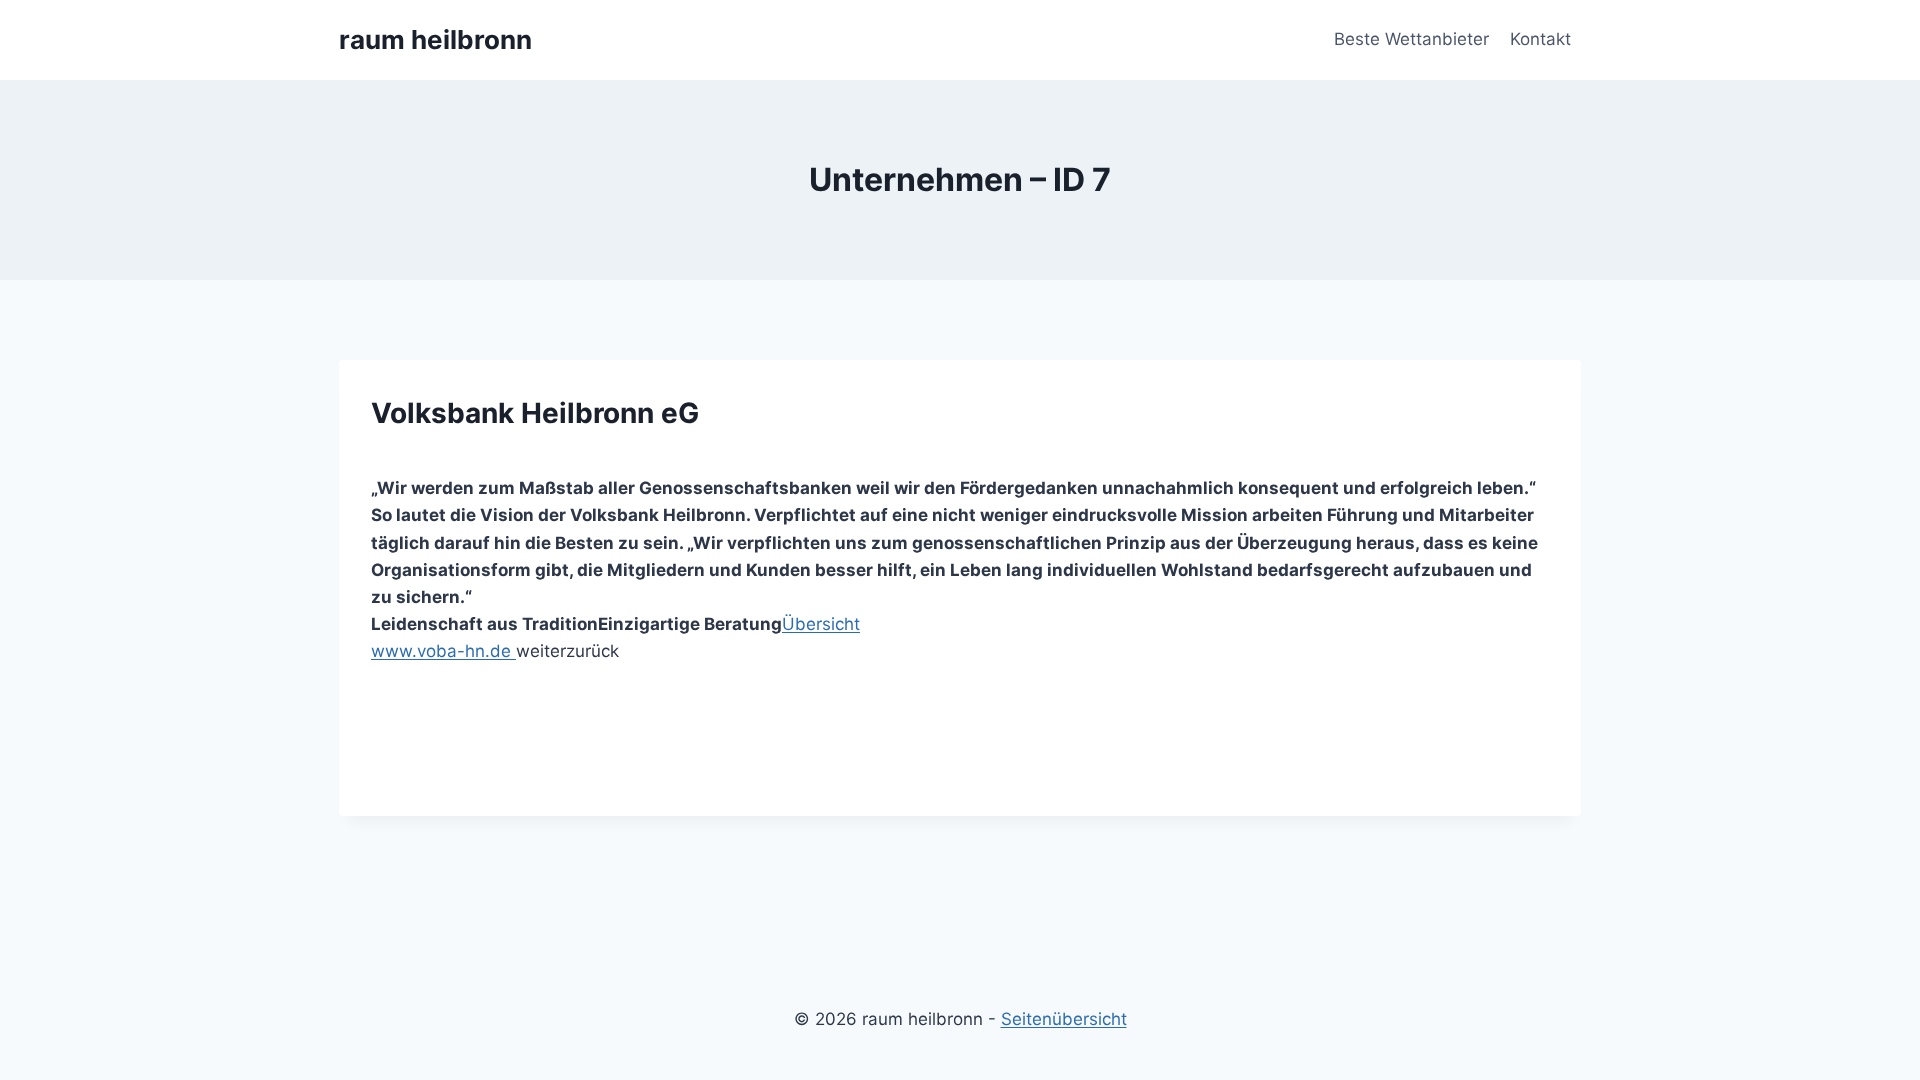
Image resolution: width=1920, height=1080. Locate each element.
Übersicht (821, 624)
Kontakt (1540, 39)
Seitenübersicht (1064, 1019)
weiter (541, 651)
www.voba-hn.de (443, 651)
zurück (592, 651)
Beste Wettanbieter (1411, 39)
